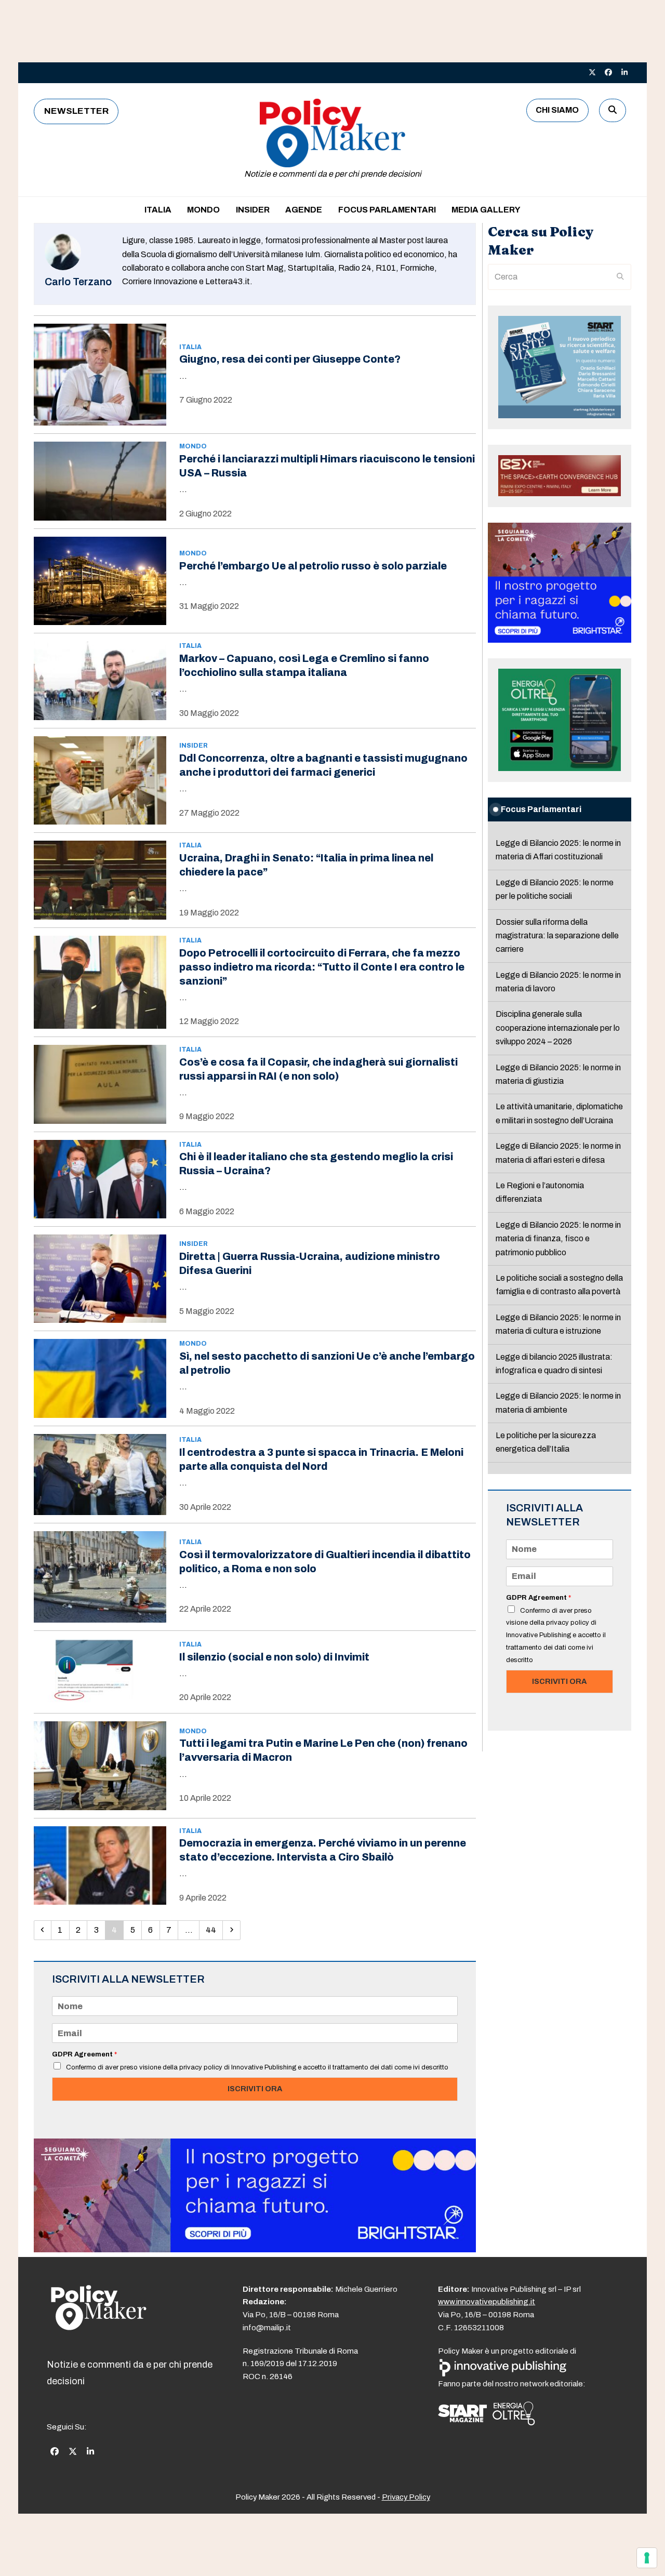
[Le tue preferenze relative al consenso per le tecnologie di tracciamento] (647, 2558)
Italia (190, 347)
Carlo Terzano (78, 282)
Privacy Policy (406, 2497)
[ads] (255, 2249)
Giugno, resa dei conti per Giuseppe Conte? (290, 359)
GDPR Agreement (84, 2054)
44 (214, 1930)
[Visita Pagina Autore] (63, 267)
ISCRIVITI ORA (255, 2089)
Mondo (193, 446)
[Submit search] (620, 277)
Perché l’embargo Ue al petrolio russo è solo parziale (313, 566)
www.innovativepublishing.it (487, 2302)
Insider (194, 746)
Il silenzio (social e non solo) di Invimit (274, 1657)
